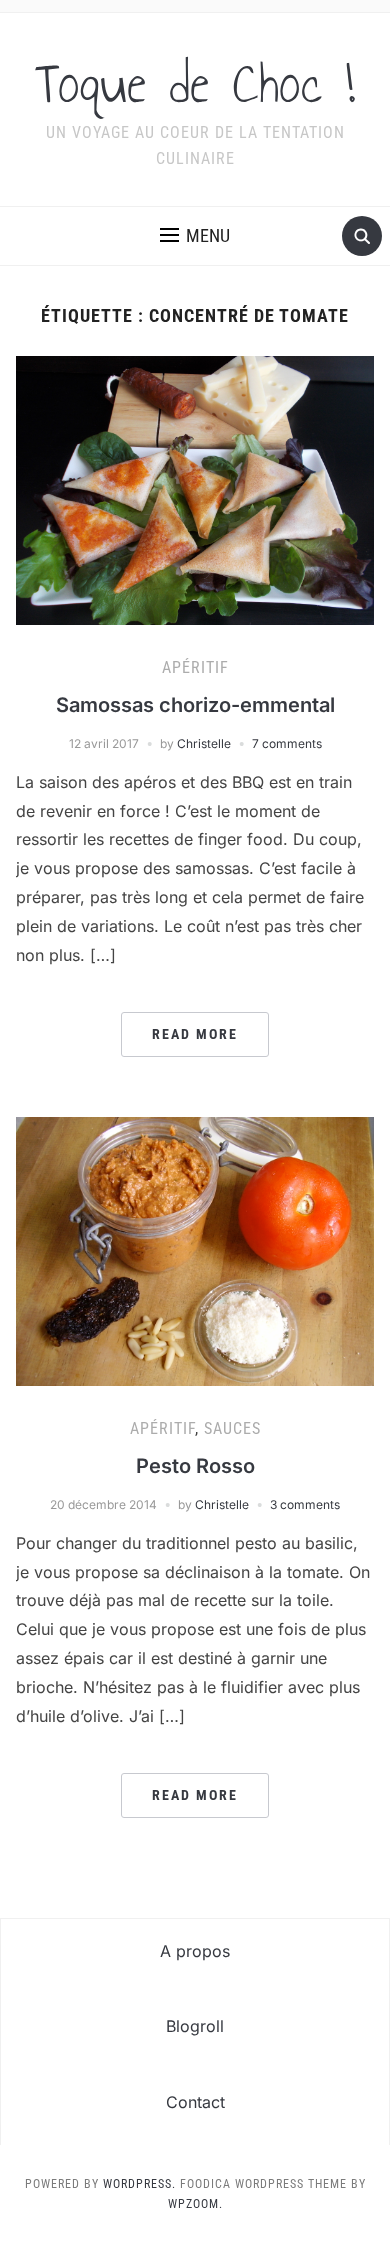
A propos (195, 1951)
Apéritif (195, 667)
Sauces (232, 1428)
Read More (195, 1034)
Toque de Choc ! (195, 84)
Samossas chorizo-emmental (195, 705)
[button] (195, 236)
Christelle (204, 743)
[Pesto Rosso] (195, 1250)
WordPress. (139, 2184)
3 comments (305, 1504)
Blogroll (195, 2026)
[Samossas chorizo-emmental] (195, 489)
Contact (195, 2102)
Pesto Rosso (195, 1466)
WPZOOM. (195, 2204)
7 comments (287, 743)
